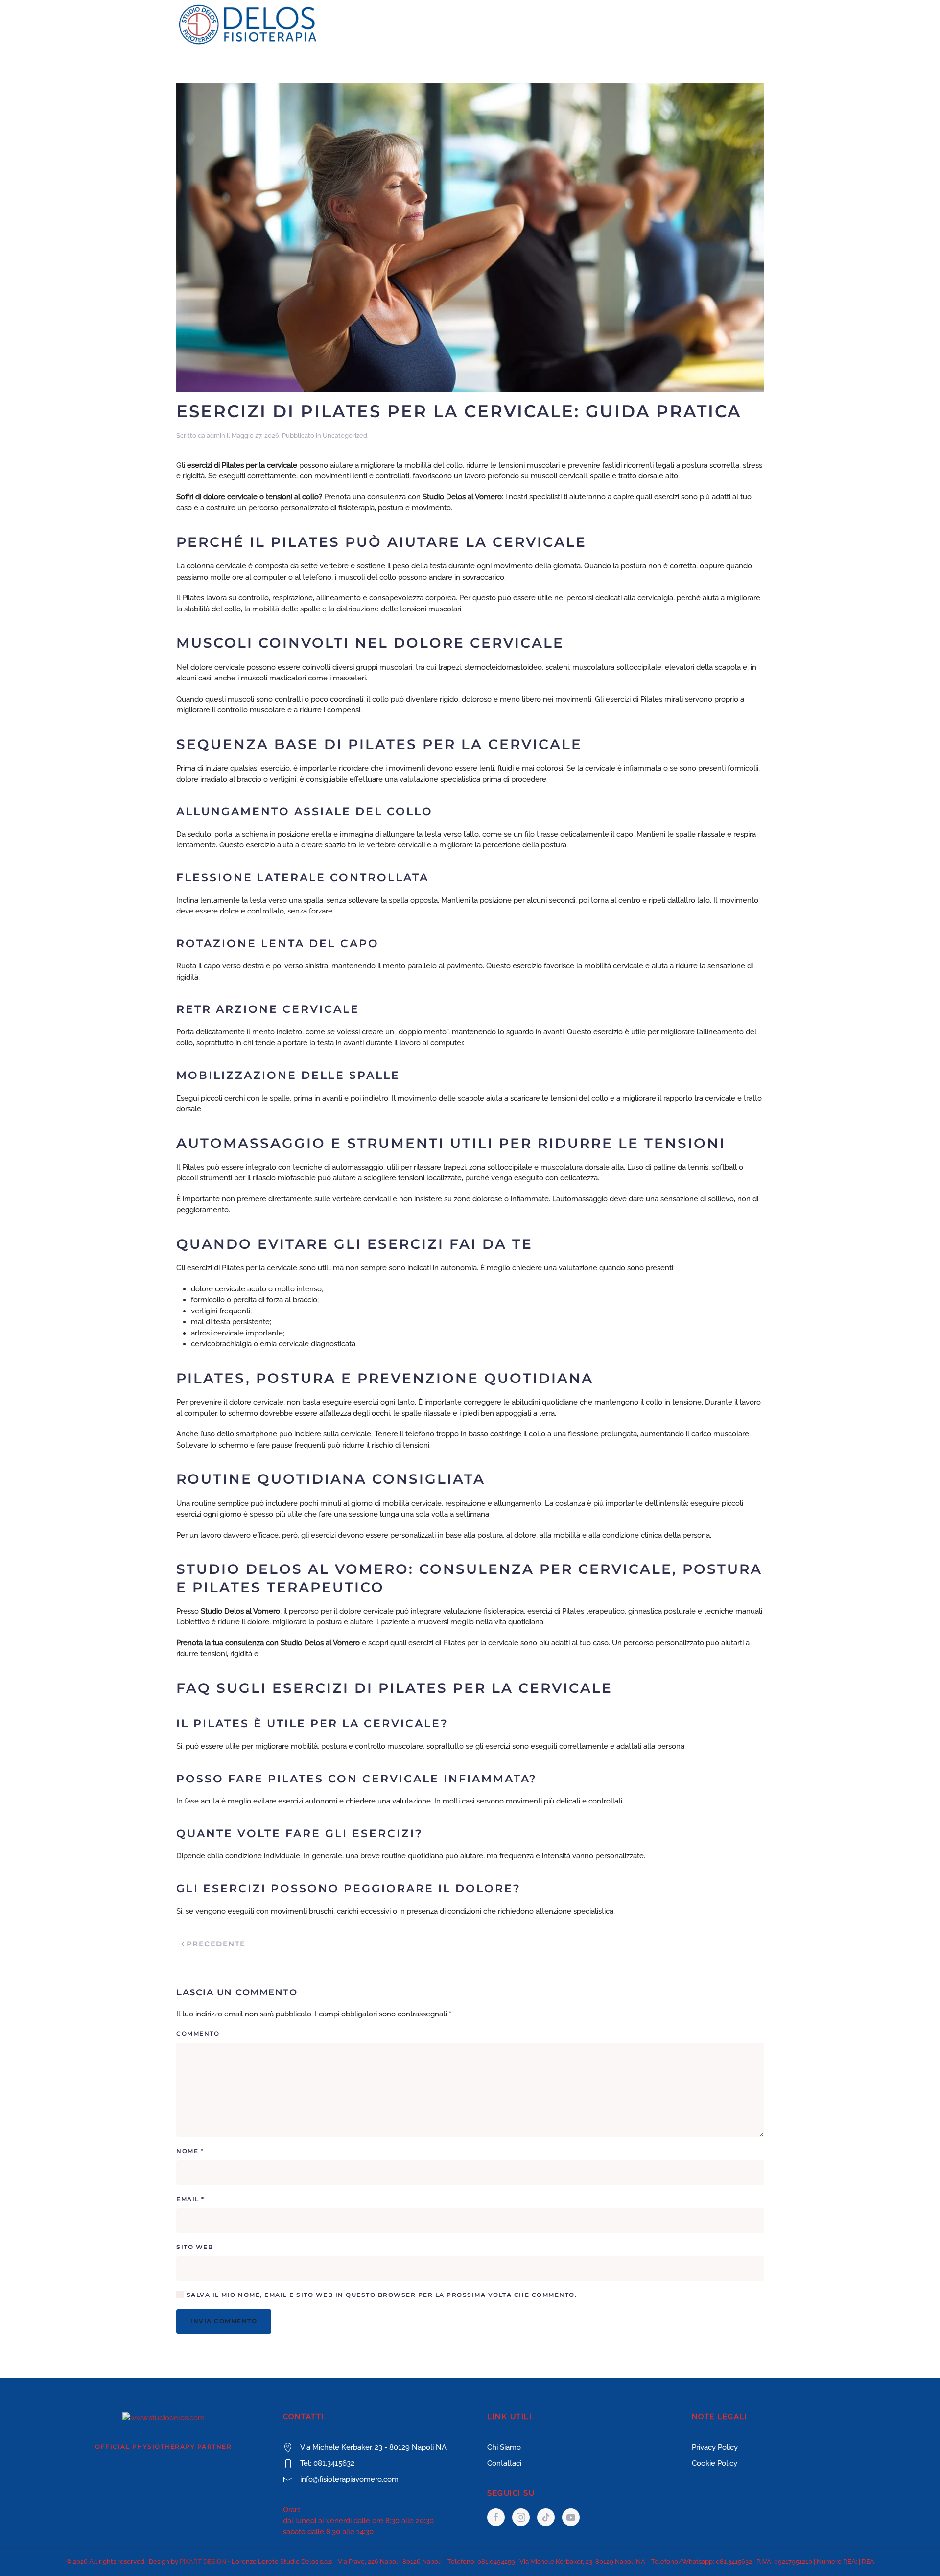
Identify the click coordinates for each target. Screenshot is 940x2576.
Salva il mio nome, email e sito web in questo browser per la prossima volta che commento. (380, 2295)
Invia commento (224, 2321)
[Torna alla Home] (248, 24)
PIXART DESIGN (203, 2562)
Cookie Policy (715, 2463)
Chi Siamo (504, 2447)
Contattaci (504, 2463)
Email (190, 2199)
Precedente (216, 1944)
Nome (190, 2151)
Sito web (195, 2247)
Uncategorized (345, 435)
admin (216, 435)
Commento (198, 2033)
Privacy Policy (715, 2447)
